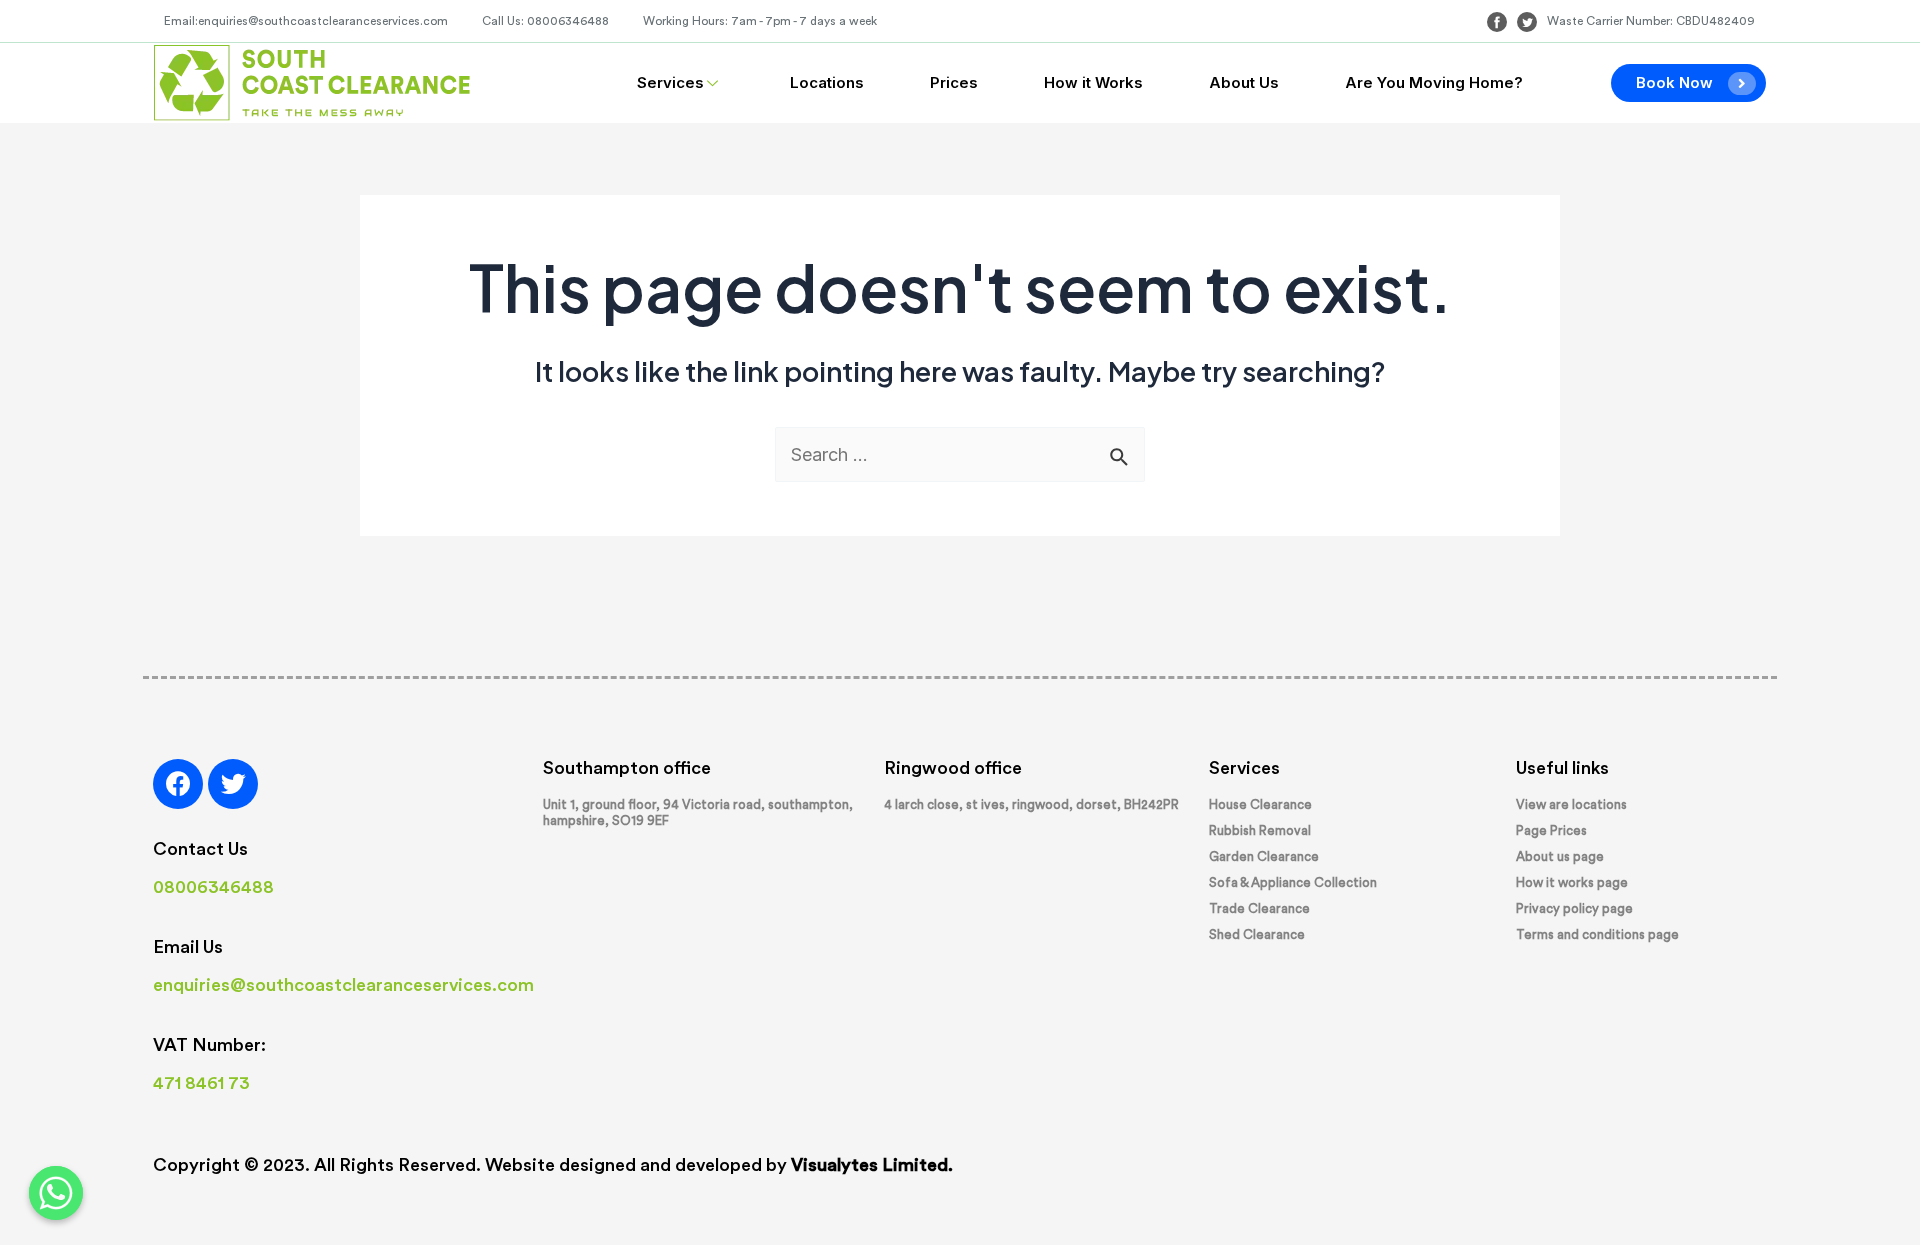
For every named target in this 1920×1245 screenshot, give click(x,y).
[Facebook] (178, 784)
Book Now (1674, 82)
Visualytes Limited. (872, 1165)
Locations (827, 82)
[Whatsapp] (56, 1193)
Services (670, 82)
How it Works (1093, 82)
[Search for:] (960, 454)
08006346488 (213, 887)
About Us (1244, 82)
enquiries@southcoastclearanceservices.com (343, 985)
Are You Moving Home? (1434, 82)
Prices (954, 82)
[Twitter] (233, 784)
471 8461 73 (201, 1083)
